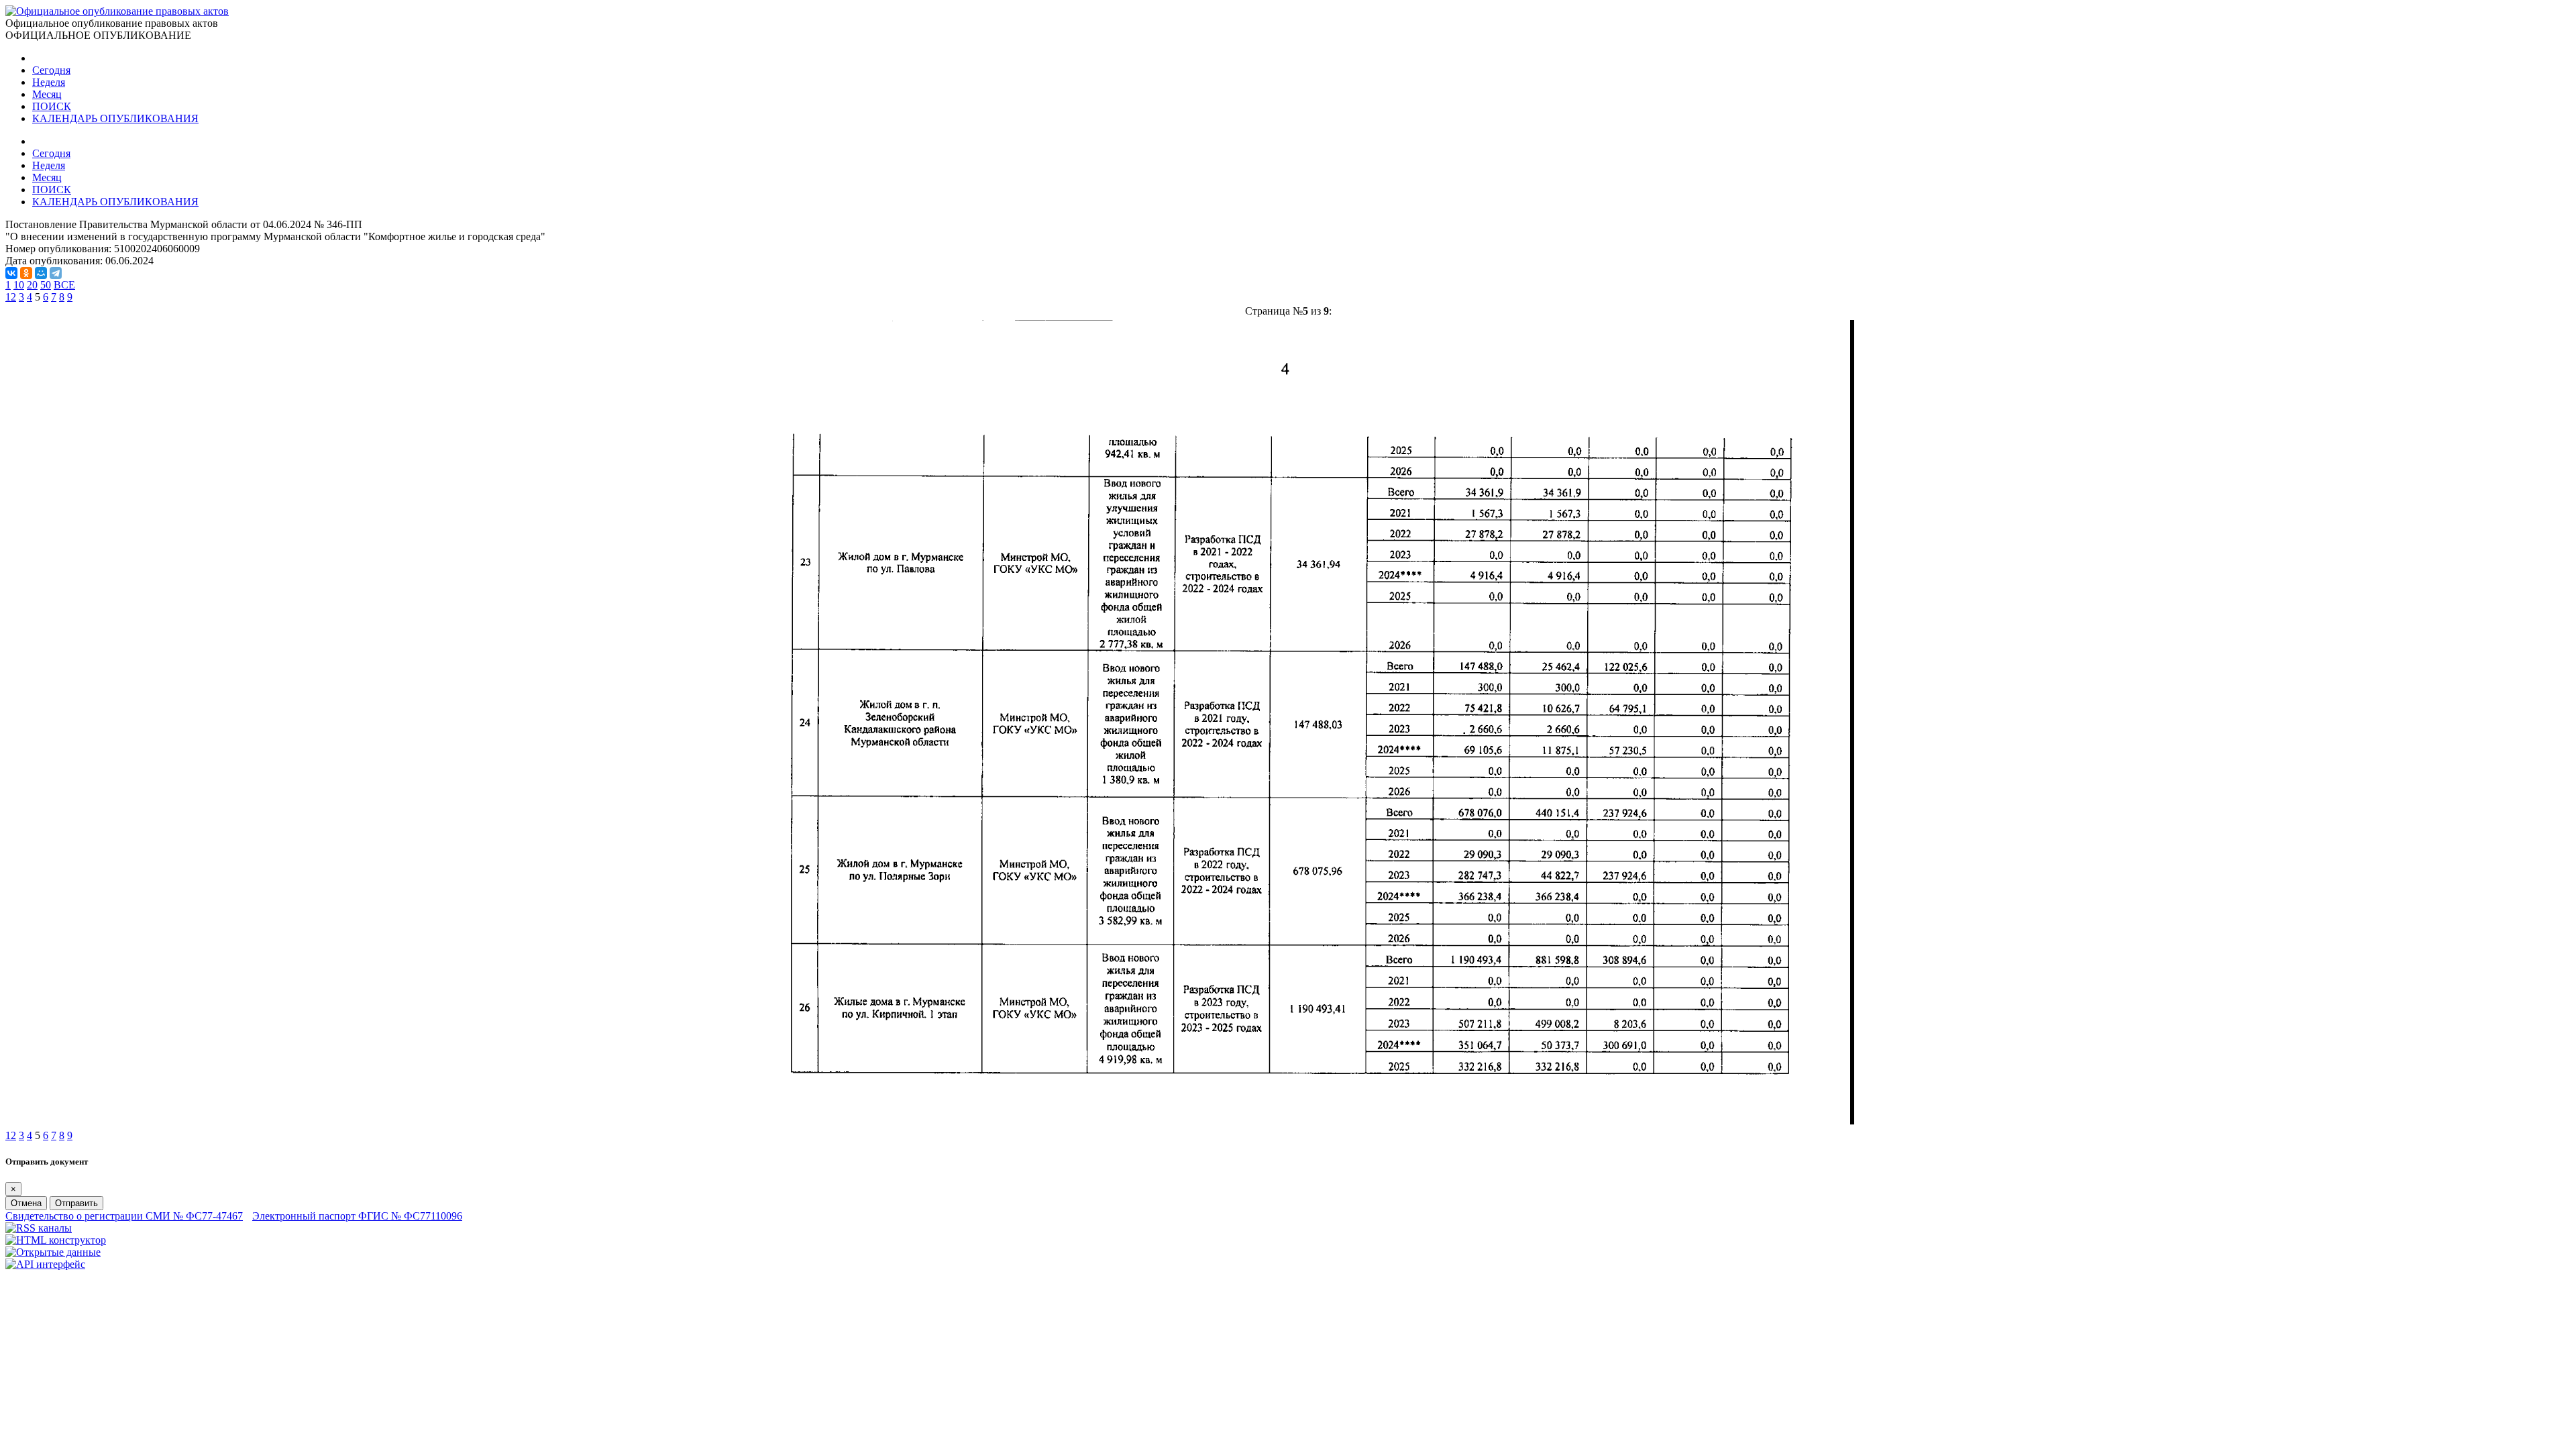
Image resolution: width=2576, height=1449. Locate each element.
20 (32, 285)
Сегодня (51, 70)
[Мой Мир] (41, 273)
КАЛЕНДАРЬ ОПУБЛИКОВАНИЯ (115, 118)
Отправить (76, 1203)
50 (46, 285)
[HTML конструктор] (56, 1240)
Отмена (26, 1203)
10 (19, 285)
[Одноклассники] (26, 273)
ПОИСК (52, 106)
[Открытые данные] (53, 1252)
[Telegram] (56, 273)
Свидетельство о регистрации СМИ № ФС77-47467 (124, 1216)
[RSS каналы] (39, 1228)
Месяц (47, 94)
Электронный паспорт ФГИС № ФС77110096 (357, 1216)
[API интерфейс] (45, 1264)
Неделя (49, 82)
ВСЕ (64, 285)
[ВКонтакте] (11, 273)
